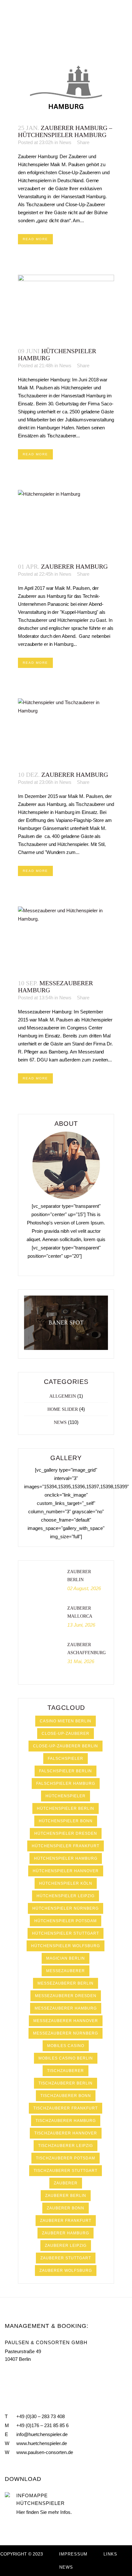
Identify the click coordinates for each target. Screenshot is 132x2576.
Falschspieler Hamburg (66, 1784)
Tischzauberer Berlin (66, 2083)
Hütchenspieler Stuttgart (66, 1933)
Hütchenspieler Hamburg (66, 1858)
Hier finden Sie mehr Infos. (44, 2512)
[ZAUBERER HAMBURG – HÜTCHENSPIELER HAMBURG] (66, 84)
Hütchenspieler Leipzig (66, 1896)
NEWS (66, 2567)
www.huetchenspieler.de (42, 2443)
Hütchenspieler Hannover (66, 1871)
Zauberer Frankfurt (66, 2221)
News (65, 142)
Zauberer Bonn (66, 2208)
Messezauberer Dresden (66, 1996)
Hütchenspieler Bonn (66, 1821)
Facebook (7, 2374)
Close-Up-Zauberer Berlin (66, 1746)
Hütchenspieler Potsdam (66, 1921)
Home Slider (63, 1409)
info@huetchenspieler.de (42, 2434)
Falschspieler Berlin (66, 1771)
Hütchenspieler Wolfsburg (66, 1946)
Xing (35, 2374)
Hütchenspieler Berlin (66, 1808)
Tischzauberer (66, 2071)
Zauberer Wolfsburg (66, 2271)
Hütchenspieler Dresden (66, 1833)
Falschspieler (66, 1759)
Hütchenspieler (66, 1796)
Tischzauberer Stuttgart (66, 2171)
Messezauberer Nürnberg (66, 2033)
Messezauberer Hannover (66, 2021)
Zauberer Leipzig (66, 2246)
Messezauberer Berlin (66, 1983)
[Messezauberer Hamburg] (66, 939)
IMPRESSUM (73, 2554)
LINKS (110, 2554)
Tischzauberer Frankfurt (66, 2108)
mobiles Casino (66, 2046)
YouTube (21, 2374)
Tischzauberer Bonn (66, 2096)
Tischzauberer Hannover (66, 2133)
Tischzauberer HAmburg (66, 2121)
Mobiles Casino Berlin (66, 2058)
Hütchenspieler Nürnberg (66, 1908)
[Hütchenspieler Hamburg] (66, 308)
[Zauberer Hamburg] (66, 523)
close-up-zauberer (66, 1734)
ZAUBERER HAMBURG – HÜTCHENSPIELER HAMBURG (65, 131)
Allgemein (63, 1396)
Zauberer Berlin (66, 2196)
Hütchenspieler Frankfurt (66, 1846)
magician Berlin (66, 1958)
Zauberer (66, 2183)
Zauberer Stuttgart (66, 2258)
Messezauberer (66, 1971)
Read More (35, 239)
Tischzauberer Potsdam (66, 2158)
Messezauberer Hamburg (66, 2008)
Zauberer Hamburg (74, 566)
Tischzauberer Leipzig (66, 2146)
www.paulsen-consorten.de (45, 2452)
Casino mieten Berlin (66, 1721)
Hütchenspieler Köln (66, 1883)
